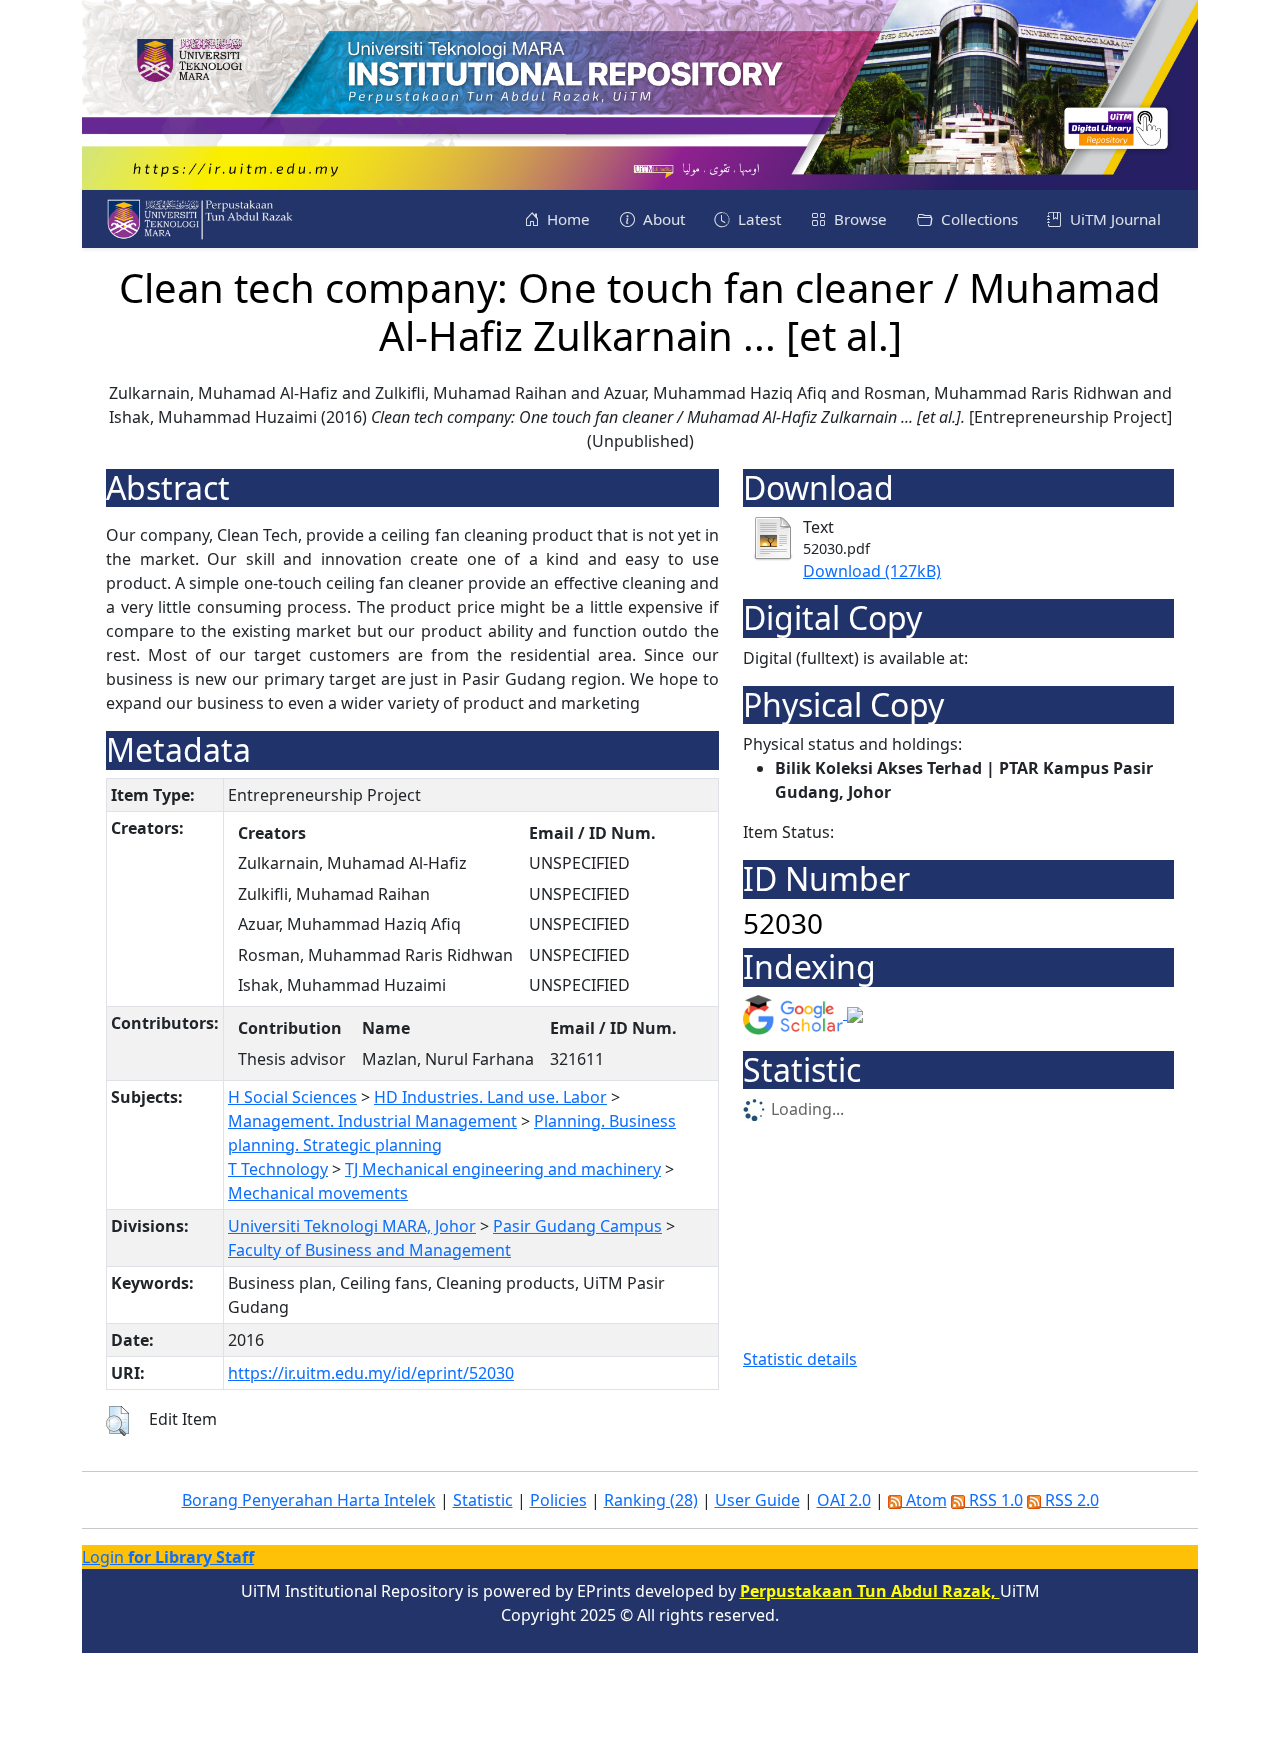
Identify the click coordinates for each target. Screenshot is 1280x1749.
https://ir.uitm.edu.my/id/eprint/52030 (371, 1373)
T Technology (278, 1169)
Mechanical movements (318, 1193)
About (662, 219)
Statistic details (800, 1359)
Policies (558, 1500)
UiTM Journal (1113, 219)
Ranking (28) (651, 1500)
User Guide (757, 1500)
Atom (924, 1500)
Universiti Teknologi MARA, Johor (352, 1226)
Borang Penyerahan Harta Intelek (309, 1500)
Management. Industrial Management (372, 1121)
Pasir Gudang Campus (577, 1226)
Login (168, 1557)
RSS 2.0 (1070, 1500)
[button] (117, 1421)
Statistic (483, 1500)
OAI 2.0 (844, 1500)
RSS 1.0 (994, 1500)
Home (566, 219)
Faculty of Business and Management (369, 1250)
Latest (757, 219)
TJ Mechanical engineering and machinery (503, 1169)
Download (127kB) (872, 571)
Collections (977, 219)
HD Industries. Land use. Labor (490, 1097)
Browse (858, 219)
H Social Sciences (292, 1097)
